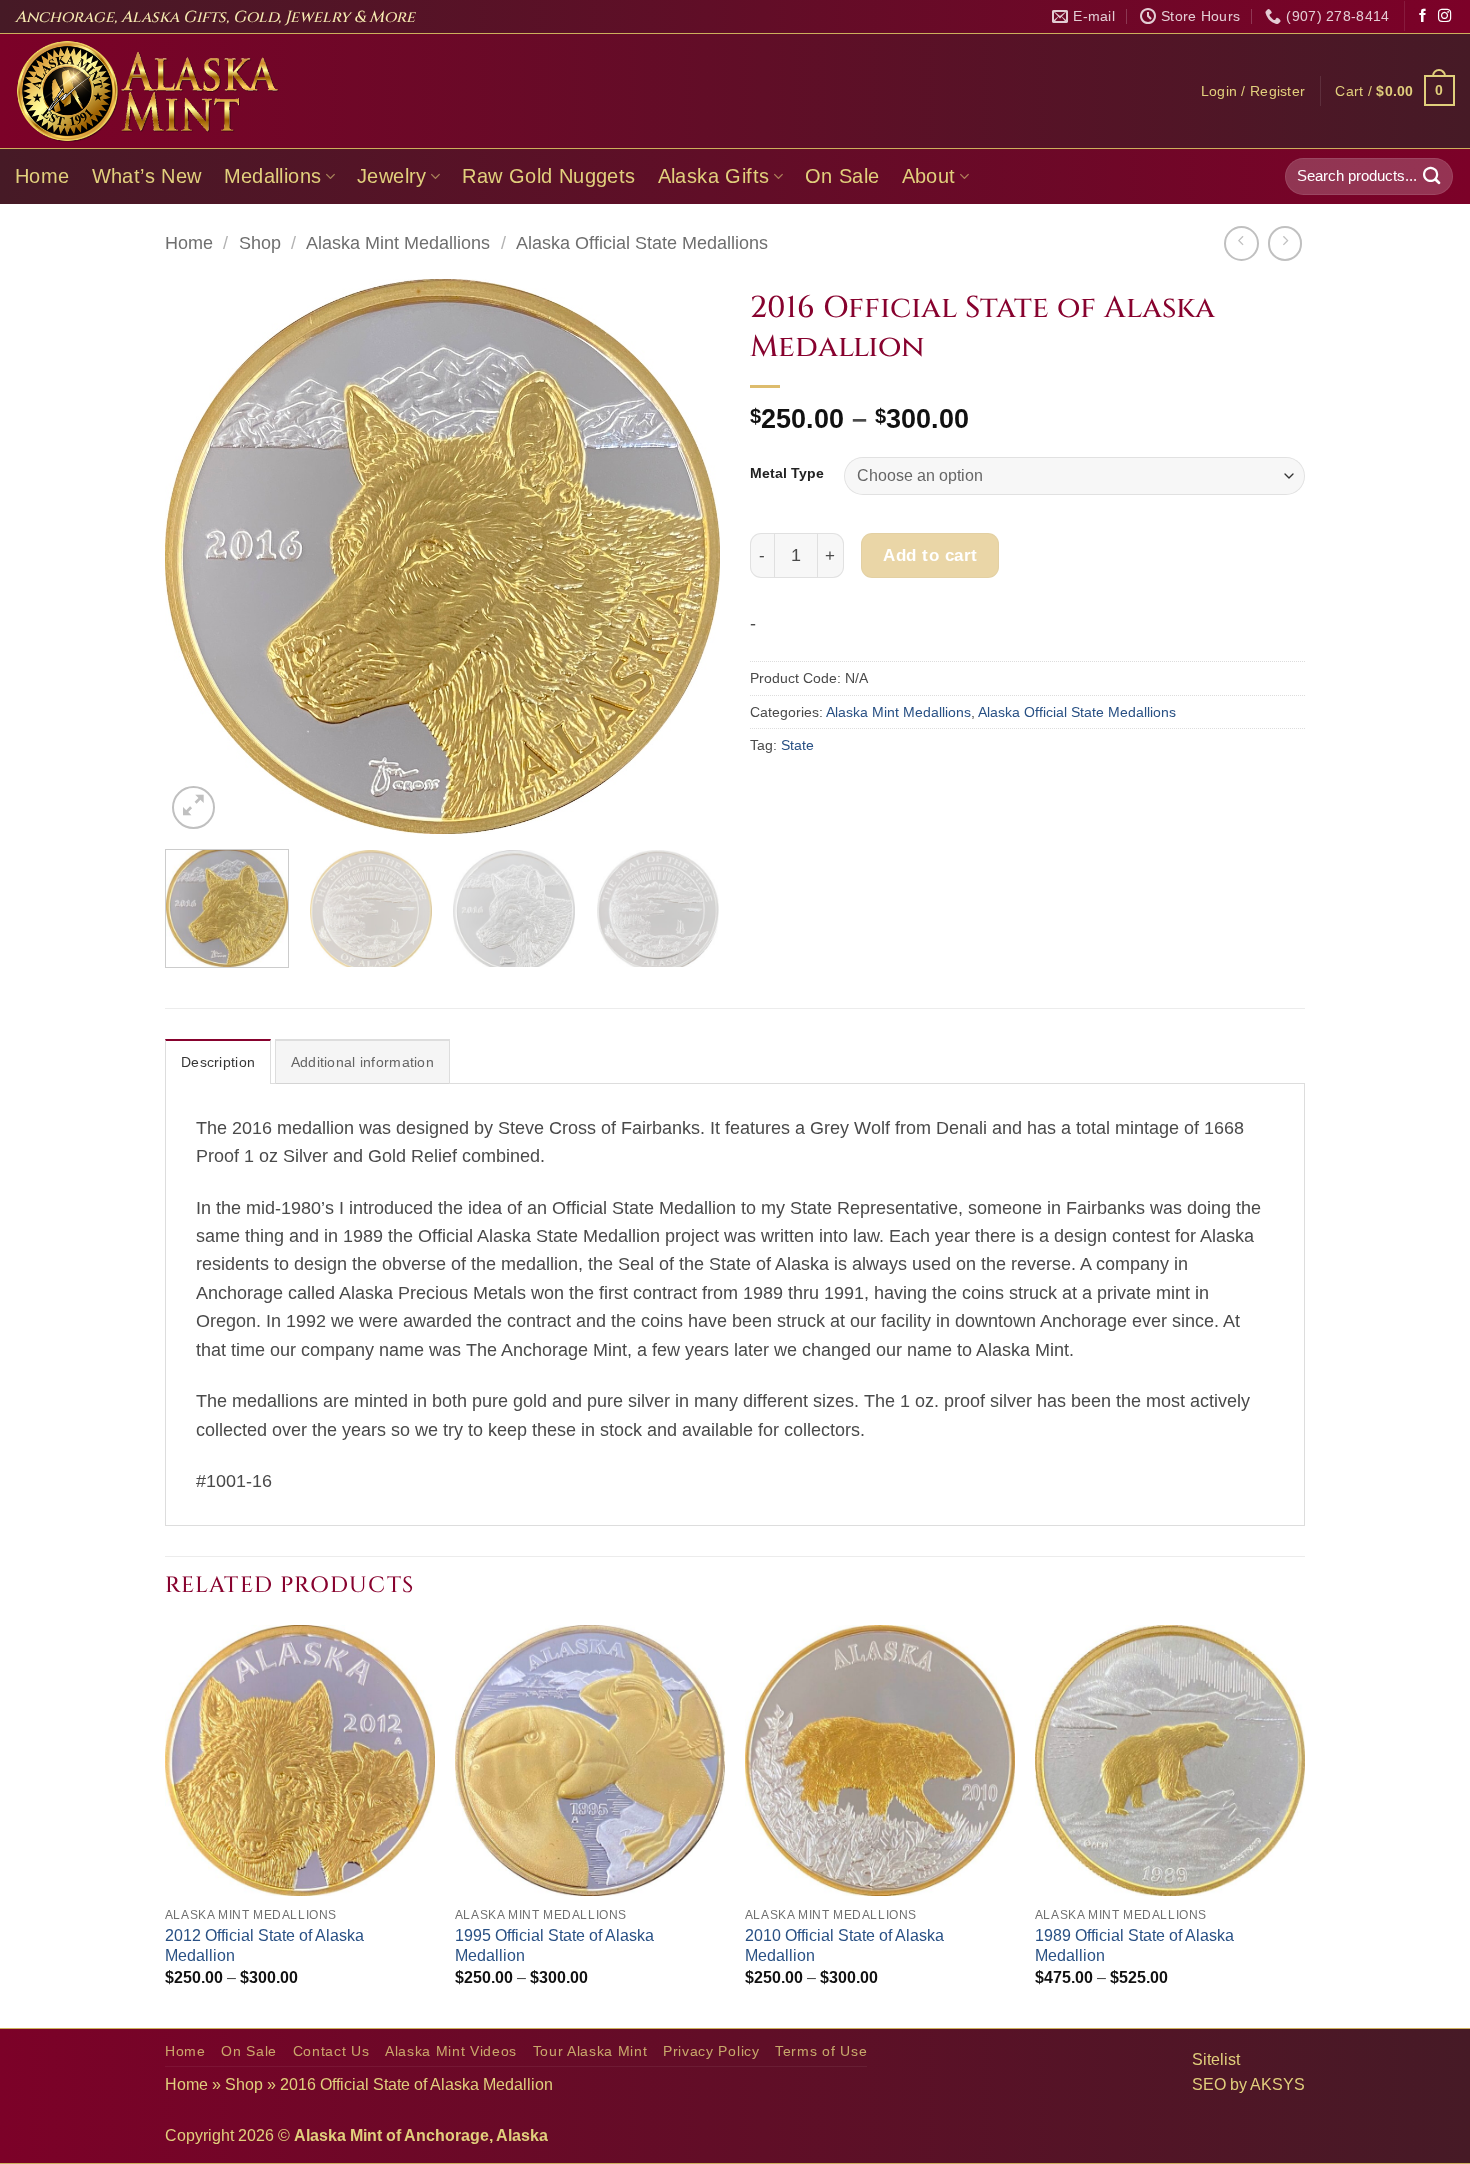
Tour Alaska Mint (590, 2051)
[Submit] (1432, 176)
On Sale (842, 176)
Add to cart (930, 555)
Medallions (273, 176)
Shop (260, 243)
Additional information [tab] (362, 1062)
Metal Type (787, 473)
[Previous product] (1285, 243)
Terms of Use (821, 2051)
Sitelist (1216, 2059)
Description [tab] (218, 1062)
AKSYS (1277, 2084)
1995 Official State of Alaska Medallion (554, 1946)
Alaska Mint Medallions (398, 243)
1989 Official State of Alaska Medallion (1134, 1946)
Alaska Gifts (714, 176)
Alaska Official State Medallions (642, 243)
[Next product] (1241, 243)
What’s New (147, 176)
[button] (1253, 91)
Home (42, 176)
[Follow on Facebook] (1422, 16)
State (797, 745)
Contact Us (331, 2051)
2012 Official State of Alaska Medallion (264, 1946)
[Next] (684, 556)
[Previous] (201, 556)
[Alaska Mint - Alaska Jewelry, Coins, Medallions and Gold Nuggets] (148, 91)
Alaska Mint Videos (451, 2051)
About (929, 176)
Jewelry (392, 176)
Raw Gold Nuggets (548, 176)
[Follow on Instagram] (1444, 16)
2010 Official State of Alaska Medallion (844, 1946)
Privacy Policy (711, 2051)
